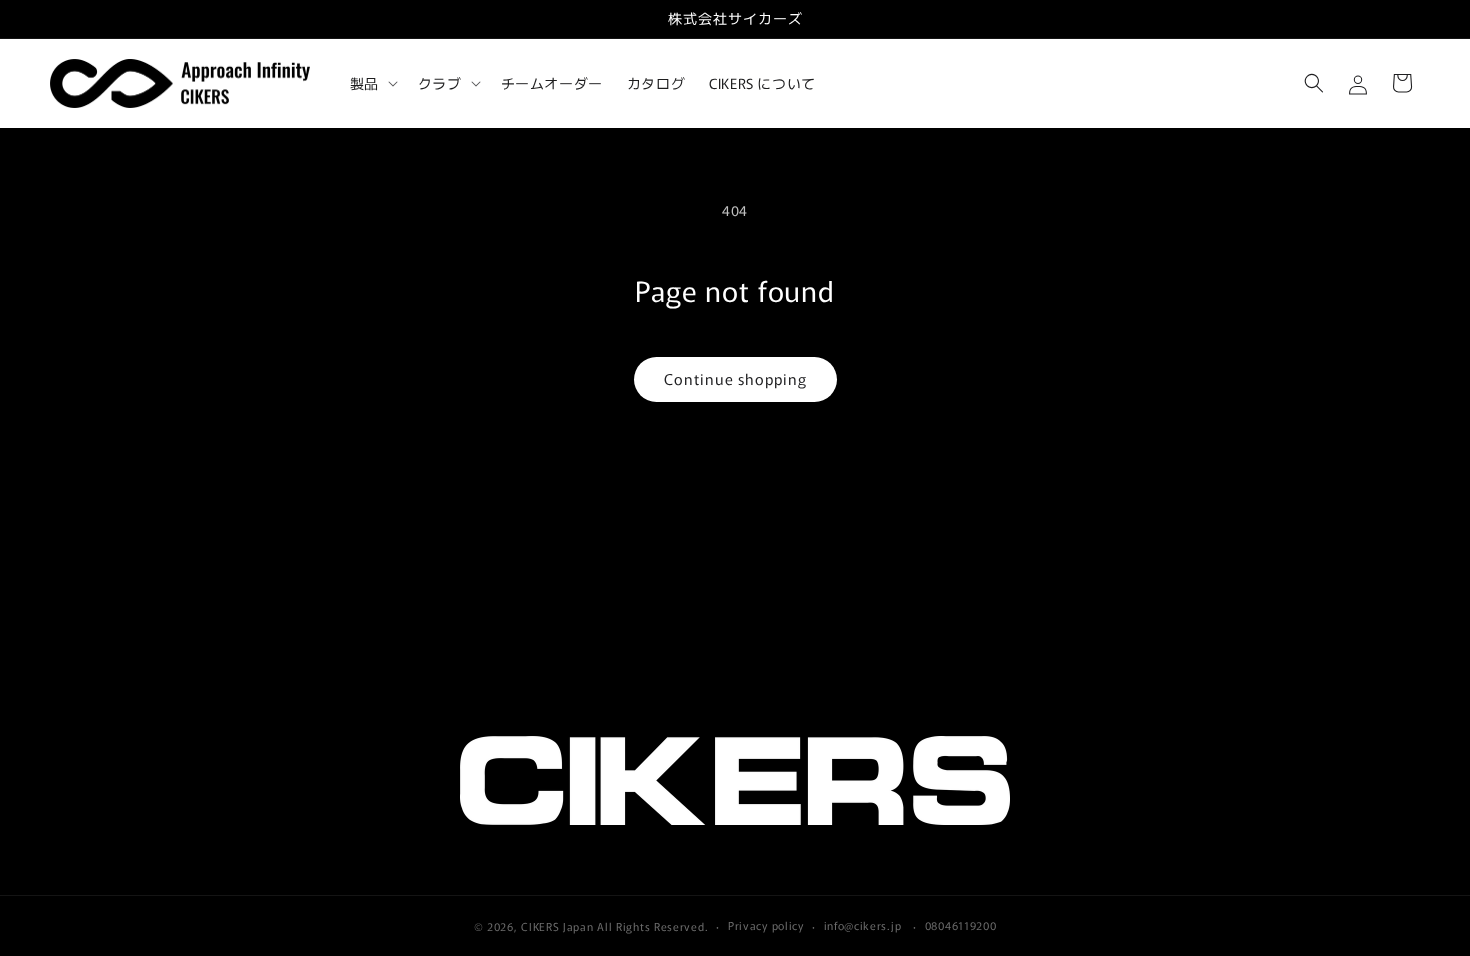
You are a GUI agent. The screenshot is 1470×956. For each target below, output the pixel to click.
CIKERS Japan (557, 926)
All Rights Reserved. (652, 926)
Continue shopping (735, 378)
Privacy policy (766, 925)
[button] (372, 83)
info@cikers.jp (863, 925)
